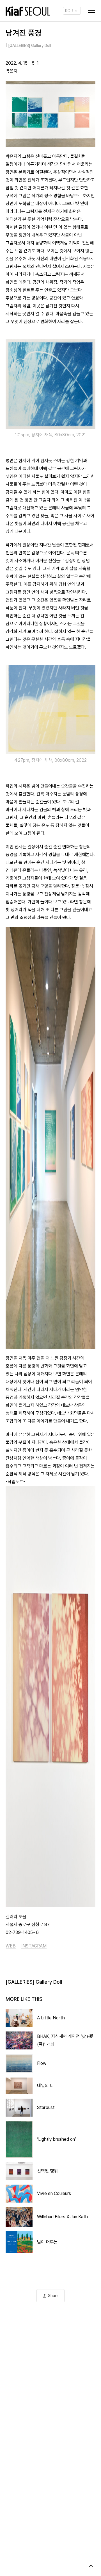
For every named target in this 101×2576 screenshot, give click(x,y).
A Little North (51, 2018)
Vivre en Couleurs (54, 2193)
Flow (42, 2063)
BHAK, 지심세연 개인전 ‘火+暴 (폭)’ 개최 (65, 2040)
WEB (11, 1946)
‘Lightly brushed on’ (57, 2139)
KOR (69, 11)
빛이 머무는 (47, 2242)
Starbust (46, 2107)
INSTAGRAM (34, 1946)
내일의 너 (45, 2086)
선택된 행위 (47, 2171)
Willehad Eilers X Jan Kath (62, 2217)
